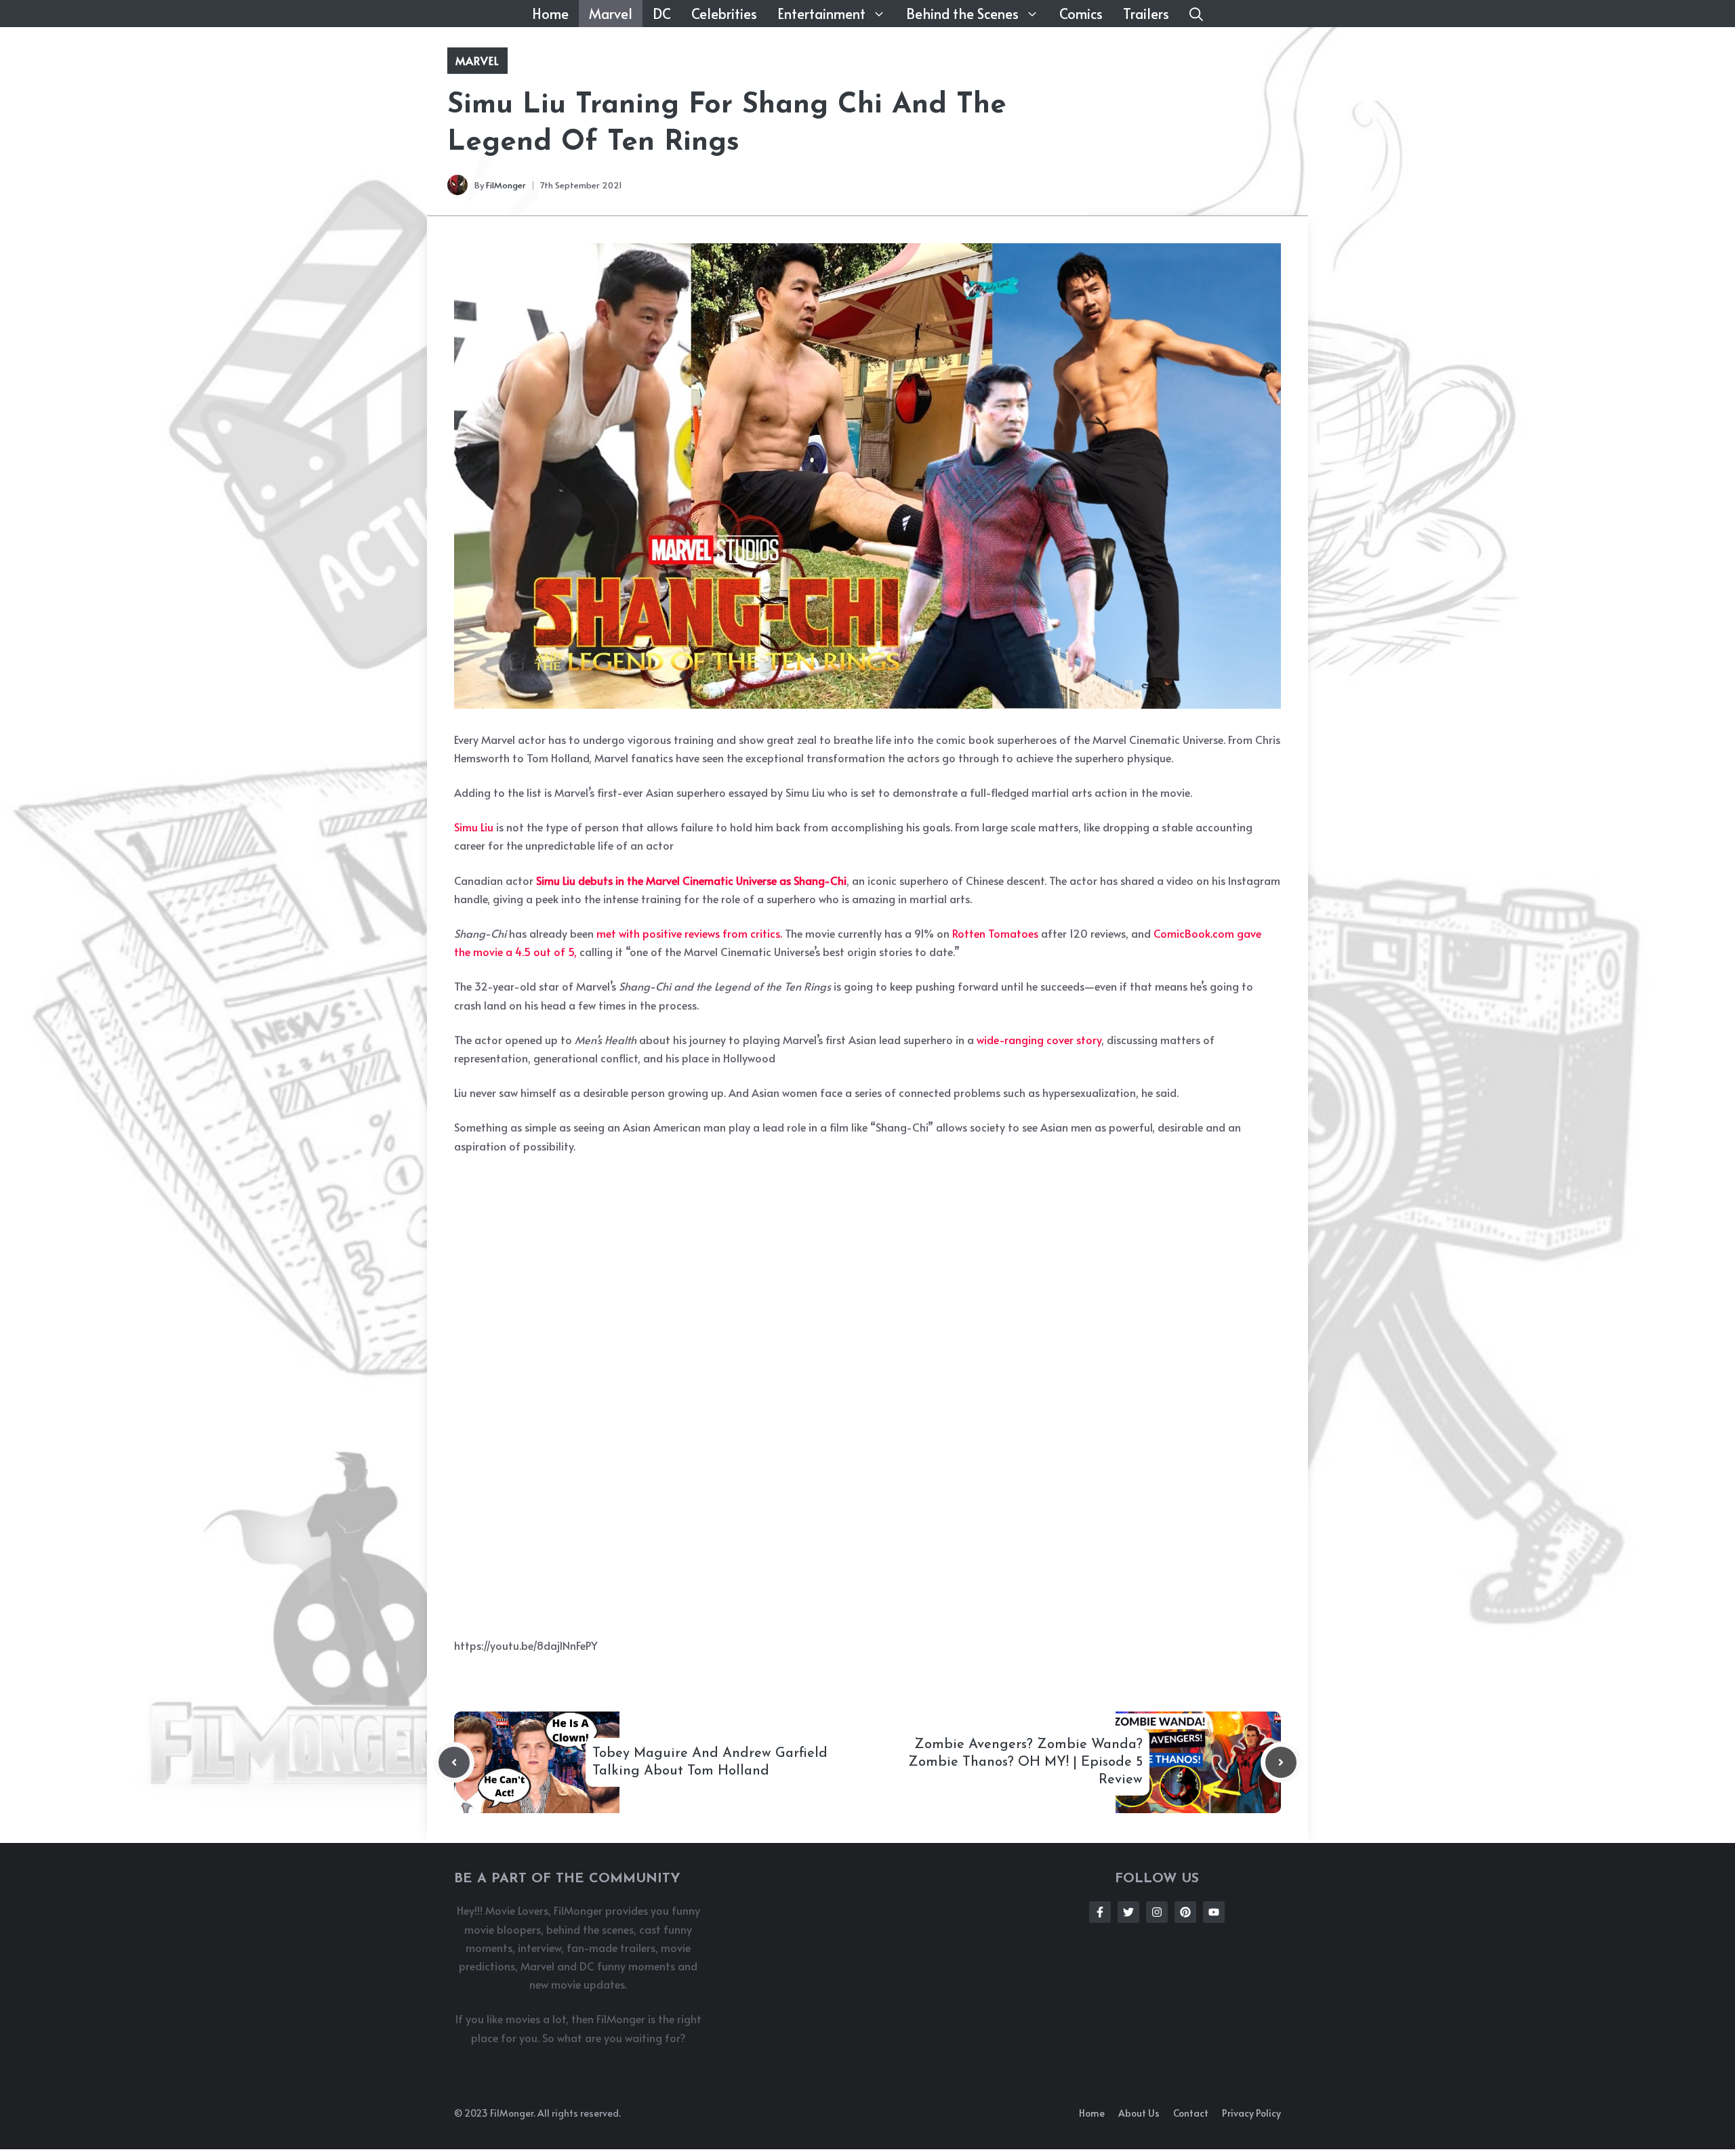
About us (1139, 2113)
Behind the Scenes (962, 14)
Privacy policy (1251, 2113)
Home (550, 14)
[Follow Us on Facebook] (1100, 1912)
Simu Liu (474, 827)
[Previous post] (454, 1762)
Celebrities (724, 14)
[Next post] (1281, 1762)
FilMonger (506, 185)
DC (662, 14)
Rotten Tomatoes (995, 933)
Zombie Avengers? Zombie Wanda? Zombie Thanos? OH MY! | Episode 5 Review (1025, 1762)
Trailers (1146, 14)
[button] (1196, 14)
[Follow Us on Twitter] (1128, 1912)
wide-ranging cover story (1039, 1039)
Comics (1081, 14)
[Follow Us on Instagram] (1157, 1912)
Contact (1191, 2113)
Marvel (611, 14)
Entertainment (821, 14)
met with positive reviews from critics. (689, 933)
